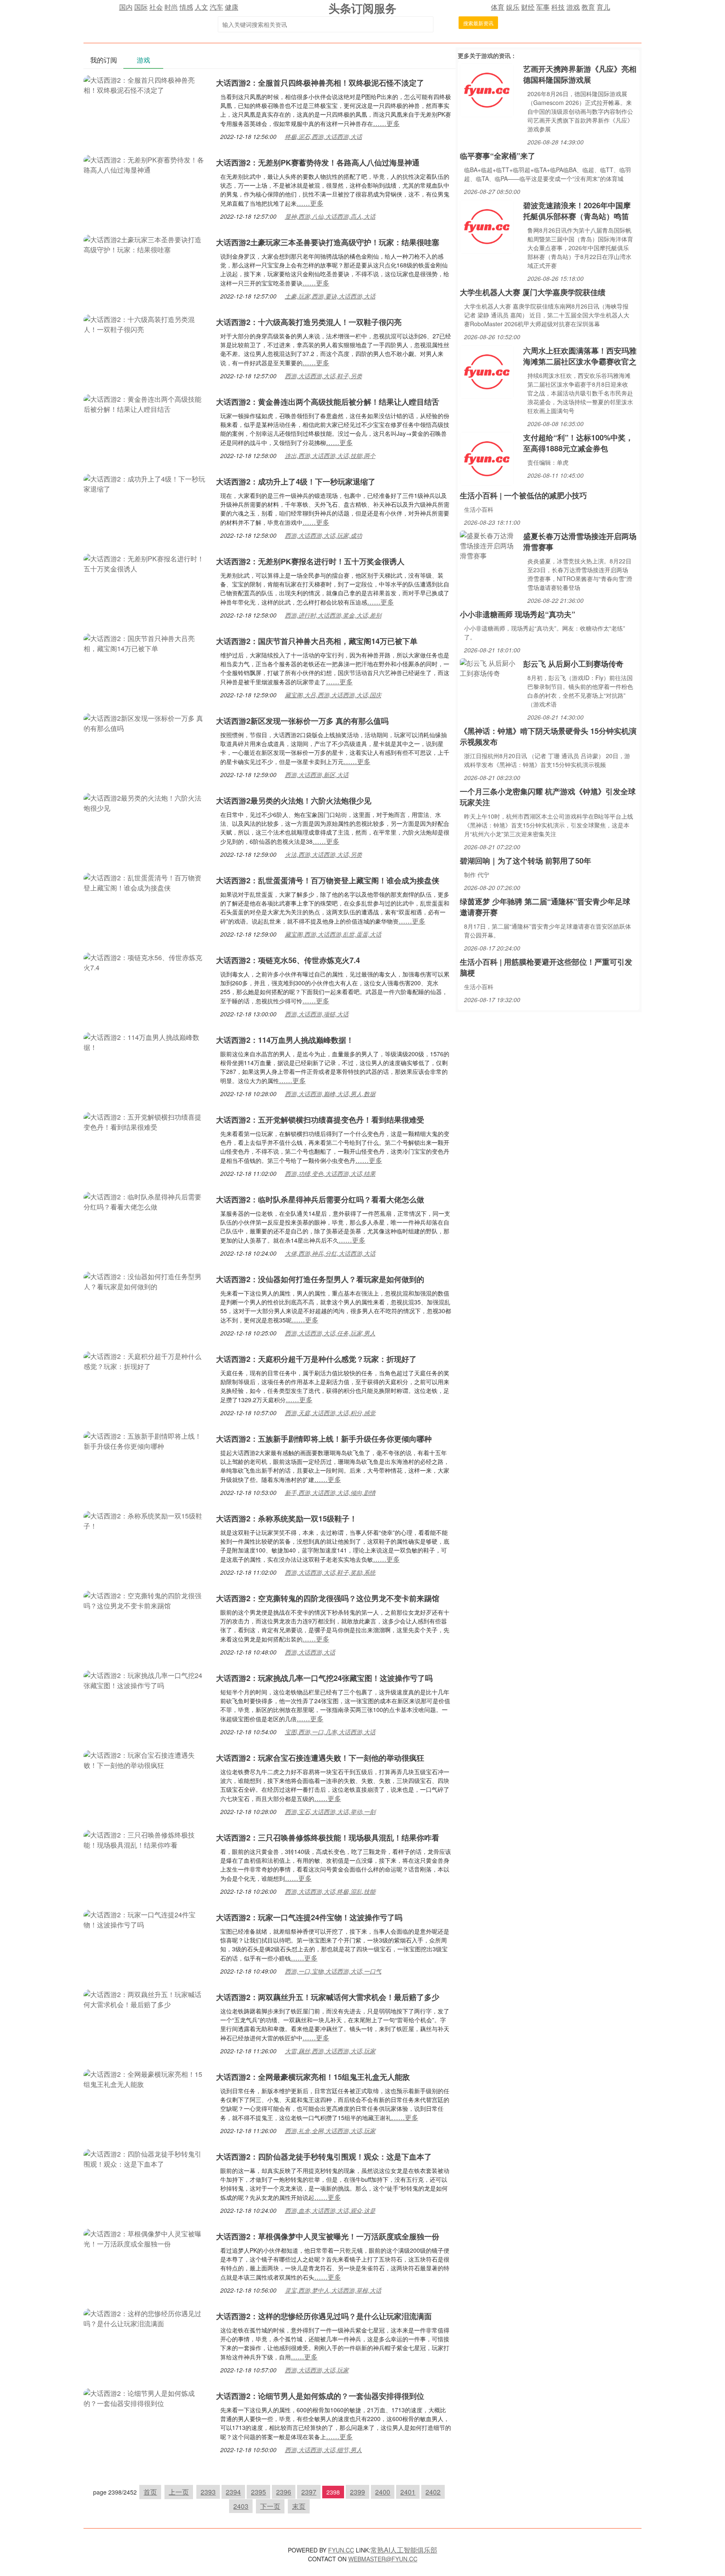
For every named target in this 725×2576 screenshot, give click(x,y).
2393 (208, 2492)
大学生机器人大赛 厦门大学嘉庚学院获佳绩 (533, 292)
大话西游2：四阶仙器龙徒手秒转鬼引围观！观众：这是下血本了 (324, 2157)
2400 (383, 2492)
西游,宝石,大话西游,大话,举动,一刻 (330, 1812)
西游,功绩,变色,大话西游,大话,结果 (330, 1173)
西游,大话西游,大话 (310, 1652)
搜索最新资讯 (478, 23)
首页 (150, 2492)
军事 (543, 7)
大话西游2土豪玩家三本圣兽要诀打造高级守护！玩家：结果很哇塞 (328, 242)
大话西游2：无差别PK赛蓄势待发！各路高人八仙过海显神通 (318, 162)
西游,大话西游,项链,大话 (317, 1014)
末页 (299, 2506)
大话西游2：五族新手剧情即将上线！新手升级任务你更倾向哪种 (324, 1439)
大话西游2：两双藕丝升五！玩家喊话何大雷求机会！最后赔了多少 (328, 1997)
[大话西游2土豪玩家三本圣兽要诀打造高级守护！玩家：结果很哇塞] (146, 244)
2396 (284, 2492)
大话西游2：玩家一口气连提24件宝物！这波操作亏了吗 (309, 1917)
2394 (233, 2492)
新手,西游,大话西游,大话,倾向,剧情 (330, 1492)
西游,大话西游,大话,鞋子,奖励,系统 (330, 1572)
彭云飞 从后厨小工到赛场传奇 (573, 664)
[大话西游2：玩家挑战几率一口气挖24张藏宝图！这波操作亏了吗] (146, 1679)
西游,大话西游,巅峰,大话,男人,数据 (330, 1094)
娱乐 (513, 7)
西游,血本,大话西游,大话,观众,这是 (330, 2210)
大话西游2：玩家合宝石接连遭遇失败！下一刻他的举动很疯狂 (320, 1758)
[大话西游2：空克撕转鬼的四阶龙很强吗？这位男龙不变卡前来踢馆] (146, 1600)
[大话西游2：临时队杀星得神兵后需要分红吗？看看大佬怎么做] (146, 1201)
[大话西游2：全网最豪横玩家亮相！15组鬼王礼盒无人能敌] (146, 2078)
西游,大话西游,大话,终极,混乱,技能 (330, 1891)
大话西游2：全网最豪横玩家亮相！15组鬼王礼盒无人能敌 (313, 2077)
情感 (186, 7)
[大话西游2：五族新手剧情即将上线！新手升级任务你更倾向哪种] (146, 1440)
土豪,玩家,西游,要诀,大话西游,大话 (330, 296)
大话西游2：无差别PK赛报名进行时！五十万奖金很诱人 (310, 561)
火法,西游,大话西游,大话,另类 (323, 854)
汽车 (216, 7)
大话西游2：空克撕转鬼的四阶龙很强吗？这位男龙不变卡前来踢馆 (328, 1598)
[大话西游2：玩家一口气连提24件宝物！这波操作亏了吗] (146, 1919)
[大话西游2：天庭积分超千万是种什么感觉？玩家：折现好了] (146, 1360)
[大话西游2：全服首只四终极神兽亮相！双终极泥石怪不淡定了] (146, 84)
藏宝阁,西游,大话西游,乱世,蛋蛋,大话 (333, 934)
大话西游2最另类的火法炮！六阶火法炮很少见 (294, 801)
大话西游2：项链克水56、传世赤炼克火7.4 (288, 960)
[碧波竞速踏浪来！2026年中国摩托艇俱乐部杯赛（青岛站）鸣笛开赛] (487, 226)
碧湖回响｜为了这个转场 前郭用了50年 (525, 861)
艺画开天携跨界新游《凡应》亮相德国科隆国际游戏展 (580, 74)
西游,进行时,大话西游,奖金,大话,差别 (333, 615)
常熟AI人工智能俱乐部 (404, 2550)
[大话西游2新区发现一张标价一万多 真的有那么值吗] (146, 722)
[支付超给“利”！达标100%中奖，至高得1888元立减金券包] (487, 458)
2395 (258, 2492)
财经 (528, 7)
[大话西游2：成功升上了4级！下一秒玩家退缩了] (146, 483)
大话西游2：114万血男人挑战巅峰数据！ (285, 1040)
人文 (201, 7)
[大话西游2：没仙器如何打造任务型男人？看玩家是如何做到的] (146, 1281)
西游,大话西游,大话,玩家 (317, 2370)
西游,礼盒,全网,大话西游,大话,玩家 (330, 2131)
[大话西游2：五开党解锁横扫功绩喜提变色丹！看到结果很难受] (146, 1121)
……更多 (386, 123)
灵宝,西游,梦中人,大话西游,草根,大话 (333, 2290)
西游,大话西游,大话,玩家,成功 (323, 535)
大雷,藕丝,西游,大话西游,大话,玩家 (330, 2051)
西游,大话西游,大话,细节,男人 (323, 2450)
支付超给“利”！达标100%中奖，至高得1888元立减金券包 (578, 443)
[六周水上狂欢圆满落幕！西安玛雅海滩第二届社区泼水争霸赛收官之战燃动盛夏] (487, 371)
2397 (309, 2492)
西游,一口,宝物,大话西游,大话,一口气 (333, 1971)
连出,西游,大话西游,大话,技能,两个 (330, 456)
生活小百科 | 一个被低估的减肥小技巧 (523, 495)
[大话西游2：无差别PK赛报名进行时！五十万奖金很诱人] (146, 563)
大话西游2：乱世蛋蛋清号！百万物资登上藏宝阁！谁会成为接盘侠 (328, 880)
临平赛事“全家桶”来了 (498, 156)
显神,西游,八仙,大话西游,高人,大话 (330, 216)
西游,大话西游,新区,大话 (317, 775)
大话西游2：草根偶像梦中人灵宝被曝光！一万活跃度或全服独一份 (328, 2236)
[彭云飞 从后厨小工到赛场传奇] (489, 667)
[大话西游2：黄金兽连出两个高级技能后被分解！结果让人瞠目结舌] (146, 403)
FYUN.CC (341, 2550)
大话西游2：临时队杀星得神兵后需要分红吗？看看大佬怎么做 (320, 1199)
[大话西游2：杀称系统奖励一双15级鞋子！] (146, 1520)
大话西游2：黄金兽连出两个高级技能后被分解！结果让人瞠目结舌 (328, 402)
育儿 (603, 7)
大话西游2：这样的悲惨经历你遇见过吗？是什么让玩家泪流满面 (324, 2316)
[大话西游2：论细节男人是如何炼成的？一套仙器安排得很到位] (146, 2397)
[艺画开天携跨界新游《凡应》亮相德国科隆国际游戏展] (487, 89)
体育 (498, 7)
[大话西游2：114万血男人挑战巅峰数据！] (146, 1041)
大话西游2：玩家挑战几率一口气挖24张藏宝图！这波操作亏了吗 (324, 1678)
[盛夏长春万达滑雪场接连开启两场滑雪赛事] (489, 545)
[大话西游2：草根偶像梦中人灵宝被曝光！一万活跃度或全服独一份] (146, 2238)
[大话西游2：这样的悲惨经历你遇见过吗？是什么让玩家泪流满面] (146, 2318)
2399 (357, 2492)
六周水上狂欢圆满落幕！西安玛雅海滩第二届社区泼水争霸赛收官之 (580, 356)
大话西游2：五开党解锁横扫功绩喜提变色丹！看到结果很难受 (320, 1120)
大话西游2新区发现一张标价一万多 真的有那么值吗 (302, 721)
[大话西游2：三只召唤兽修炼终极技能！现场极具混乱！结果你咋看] (146, 1839)
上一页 (179, 2492)
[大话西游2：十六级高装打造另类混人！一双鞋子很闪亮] (146, 323)
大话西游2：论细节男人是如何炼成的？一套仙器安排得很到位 (320, 2396)
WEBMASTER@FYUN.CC (383, 2559)
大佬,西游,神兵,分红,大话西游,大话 (330, 1253)
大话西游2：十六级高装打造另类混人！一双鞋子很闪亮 (309, 322)
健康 (232, 7)
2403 (241, 2506)
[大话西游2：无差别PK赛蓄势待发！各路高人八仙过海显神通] (146, 164)
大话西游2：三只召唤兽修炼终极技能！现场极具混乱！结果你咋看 (328, 1838)
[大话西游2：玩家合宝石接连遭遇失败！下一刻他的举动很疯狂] (146, 1759)
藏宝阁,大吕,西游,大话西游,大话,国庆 (333, 695)
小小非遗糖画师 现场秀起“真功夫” (518, 614)
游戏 (573, 7)
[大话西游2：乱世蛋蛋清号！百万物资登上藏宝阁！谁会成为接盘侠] (146, 882)
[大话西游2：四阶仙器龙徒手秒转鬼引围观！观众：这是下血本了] (146, 2158)
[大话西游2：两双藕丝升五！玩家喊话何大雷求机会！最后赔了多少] (146, 1999)
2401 (408, 2492)
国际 (141, 7)
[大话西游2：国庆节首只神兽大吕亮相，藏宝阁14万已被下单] (146, 643)
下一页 (270, 2506)
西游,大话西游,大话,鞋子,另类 (323, 376)
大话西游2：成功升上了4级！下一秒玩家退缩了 (296, 482)
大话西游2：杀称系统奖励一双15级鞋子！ (287, 1518)
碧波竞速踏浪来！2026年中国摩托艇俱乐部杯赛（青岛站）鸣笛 (577, 211)
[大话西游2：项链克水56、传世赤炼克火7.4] (146, 962)
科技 (558, 7)
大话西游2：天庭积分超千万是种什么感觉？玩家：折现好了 (316, 1359)
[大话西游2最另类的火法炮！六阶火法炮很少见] (146, 802)
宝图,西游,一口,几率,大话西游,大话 (330, 1732)
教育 (588, 7)
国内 (126, 7)
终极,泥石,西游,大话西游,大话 (323, 136)
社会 (156, 7)
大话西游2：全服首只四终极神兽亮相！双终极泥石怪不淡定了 (320, 83)
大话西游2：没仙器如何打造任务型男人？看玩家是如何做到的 (320, 1279)
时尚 (171, 7)
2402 (433, 2492)
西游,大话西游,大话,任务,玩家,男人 (330, 1333)
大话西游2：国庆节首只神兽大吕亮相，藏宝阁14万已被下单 (317, 641)
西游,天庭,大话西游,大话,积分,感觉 (330, 1413)
